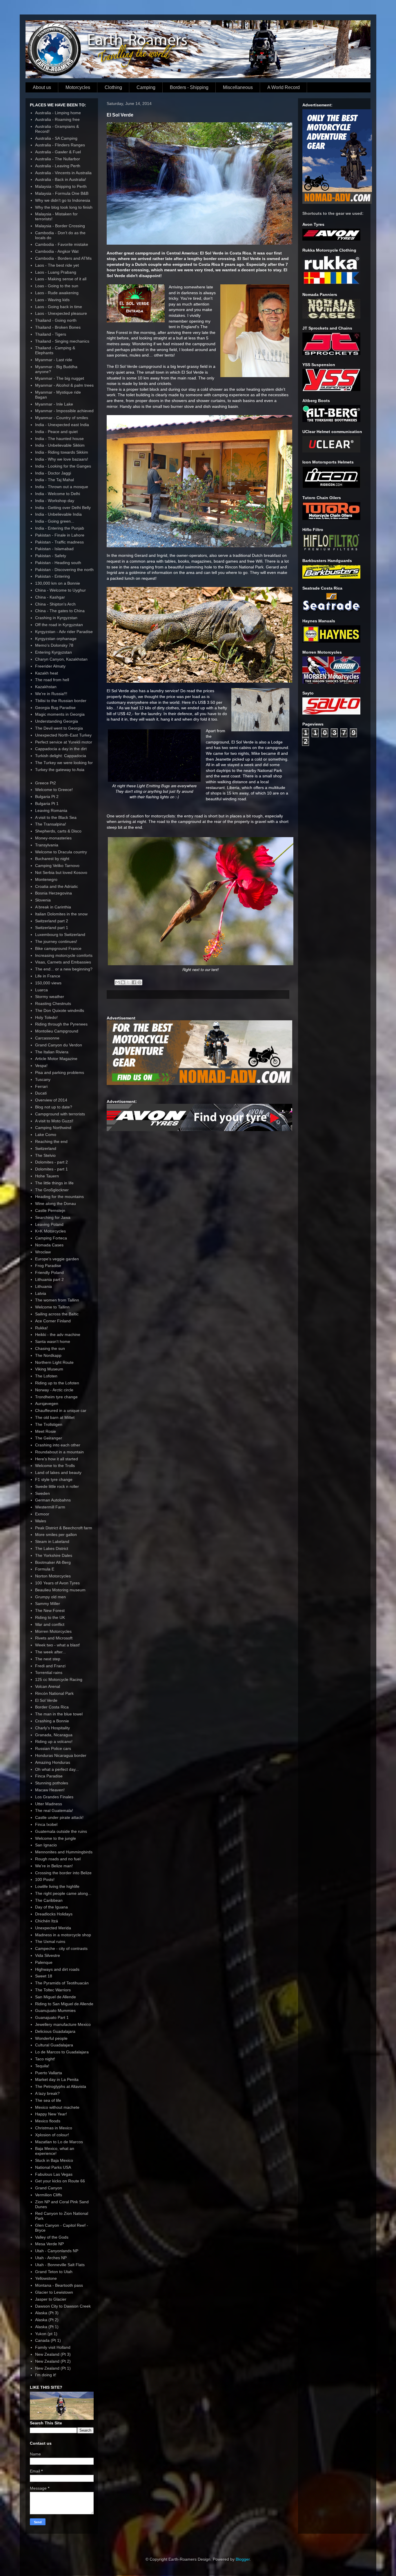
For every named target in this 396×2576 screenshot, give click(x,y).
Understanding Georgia (57, 721)
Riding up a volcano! (54, 1741)
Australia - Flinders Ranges (60, 145)
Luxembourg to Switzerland (60, 935)
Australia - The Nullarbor (58, 159)
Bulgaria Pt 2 (47, 797)
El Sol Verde (46, 1700)
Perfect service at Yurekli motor (64, 742)
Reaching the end (51, 1141)
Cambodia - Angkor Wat (57, 251)
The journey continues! (56, 941)
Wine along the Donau (56, 1204)
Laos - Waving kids (52, 300)
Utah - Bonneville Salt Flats (60, 2265)
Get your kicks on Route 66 (60, 2181)
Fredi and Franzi (50, 1666)
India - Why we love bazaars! (62, 459)
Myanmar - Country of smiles (62, 418)
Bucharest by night (52, 859)
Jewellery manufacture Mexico (63, 2024)
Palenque (44, 1962)
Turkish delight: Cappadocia (61, 756)
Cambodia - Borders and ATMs (63, 258)
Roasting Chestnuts (53, 1004)
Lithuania (43, 1286)
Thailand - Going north (56, 320)
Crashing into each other (58, 1445)
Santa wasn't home (53, 1341)
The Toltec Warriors (53, 1990)
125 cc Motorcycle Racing (59, 1679)
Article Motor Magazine (56, 1059)
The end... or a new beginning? (64, 969)
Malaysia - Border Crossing (60, 226)
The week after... (50, 1652)
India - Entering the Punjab (60, 528)
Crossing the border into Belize (63, 1873)
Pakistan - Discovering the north (64, 570)
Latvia (41, 1293)
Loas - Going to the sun (57, 286)
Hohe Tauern (47, 1176)
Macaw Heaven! (50, 1790)
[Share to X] (128, 982)
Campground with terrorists (60, 1114)
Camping (146, 87)
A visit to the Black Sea (56, 817)
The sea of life (48, 2100)
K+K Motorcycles (50, 1231)
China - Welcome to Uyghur (60, 590)
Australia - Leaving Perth (58, 166)
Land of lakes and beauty (58, 1472)
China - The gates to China (60, 611)
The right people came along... (63, 1893)
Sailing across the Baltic (57, 1314)
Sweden (42, 1493)
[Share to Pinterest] (139, 982)
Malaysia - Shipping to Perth (61, 186)
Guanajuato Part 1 (52, 2017)
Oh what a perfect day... (57, 1769)
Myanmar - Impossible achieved (64, 411)
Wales (41, 1521)
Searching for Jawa (53, 1217)
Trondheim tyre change (56, 1397)
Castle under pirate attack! (59, 1817)
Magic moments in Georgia (60, 714)
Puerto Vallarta (49, 2073)
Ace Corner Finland (53, 1321)
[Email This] (117, 982)
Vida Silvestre (48, 1955)
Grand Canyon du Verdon (59, 1045)
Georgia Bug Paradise (55, 708)
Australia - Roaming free (57, 119)
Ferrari (41, 1086)
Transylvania (47, 845)
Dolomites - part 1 (51, 1169)
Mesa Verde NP (49, 2244)
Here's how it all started (57, 1459)
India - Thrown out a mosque (62, 487)
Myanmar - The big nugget (60, 378)
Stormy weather (50, 997)
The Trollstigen (49, 1424)
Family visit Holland (53, 2347)
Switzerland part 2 (52, 921)
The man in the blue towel (59, 1714)
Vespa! (41, 1066)
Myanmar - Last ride (54, 360)
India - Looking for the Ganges (63, 466)
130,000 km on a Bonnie (58, 583)
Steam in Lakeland (52, 1541)
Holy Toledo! (46, 1017)
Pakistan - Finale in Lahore (60, 535)
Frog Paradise (48, 1266)
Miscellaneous (238, 87)
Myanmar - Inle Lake (54, 404)
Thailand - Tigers (51, 334)
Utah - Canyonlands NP (57, 2251)
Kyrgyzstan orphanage (56, 639)
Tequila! (42, 2066)
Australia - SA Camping (56, 138)
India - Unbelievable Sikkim (60, 445)
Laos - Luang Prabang (56, 272)
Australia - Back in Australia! (61, 179)
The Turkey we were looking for (64, 763)
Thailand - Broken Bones (58, 327)
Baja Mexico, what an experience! (55, 2151)
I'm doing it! (46, 2375)
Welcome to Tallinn (52, 1307)
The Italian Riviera (52, 1052)
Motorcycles (78, 87)
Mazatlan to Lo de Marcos (59, 2142)
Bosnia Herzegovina (53, 893)
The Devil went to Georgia (59, 728)
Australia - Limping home (58, 113)
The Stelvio (45, 1155)
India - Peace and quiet (56, 432)
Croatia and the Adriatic (57, 886)
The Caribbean (49, 1900)
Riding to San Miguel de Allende (64, 2004)
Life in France (48, 976)
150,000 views (48, 983)
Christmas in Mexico (54, 2128)
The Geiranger (49, 1438)
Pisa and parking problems (60, 1072)
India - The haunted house (59, 439)
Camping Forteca (51, 1238)
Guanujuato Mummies (55, 2010)
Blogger (243, 2559)
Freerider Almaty (50, 666)
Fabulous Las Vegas (54, 2174)
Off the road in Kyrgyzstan (59, 625)
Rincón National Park (54, 1693)
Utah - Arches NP (51, 2258)
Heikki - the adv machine (58, 1335)
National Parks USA (53, 2167)
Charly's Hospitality (52, 1728)
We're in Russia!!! (51, 694)
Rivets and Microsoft (54, 1638)
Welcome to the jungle (56, 1838)
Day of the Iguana (51, 1907)
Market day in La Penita (57, 2079)
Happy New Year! (51, 2114)
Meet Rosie (46, 1431)
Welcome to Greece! (54, 790)
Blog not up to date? (54, 1107)
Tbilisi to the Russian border (61, 701)
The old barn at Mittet (55, 1417)
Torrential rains (49, 1673)
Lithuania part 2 (49, 1279)
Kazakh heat (47, 673)
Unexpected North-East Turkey (63, 735)
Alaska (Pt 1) (47, 2327)
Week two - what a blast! (58, 1645)
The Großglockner (52, 1190)
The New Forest (50, 1610)
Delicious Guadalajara (55, 2031)
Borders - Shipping (189, 87)
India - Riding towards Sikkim (62, 452)
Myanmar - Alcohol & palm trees (64, 385)
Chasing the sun (50, 1348)
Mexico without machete (57, 2107)
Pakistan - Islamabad (54, 549)
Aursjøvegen (47, 1404)
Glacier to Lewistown (54, 2292)
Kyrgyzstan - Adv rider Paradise (64, 632)
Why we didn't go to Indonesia (63, 200)
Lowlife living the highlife (57, 1886)
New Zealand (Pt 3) (53, 2354)
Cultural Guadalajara (54, 2045)
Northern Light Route (54, 1362)
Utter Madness (49, 1804)
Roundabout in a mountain (59, 1452)
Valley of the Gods (52, 2237)
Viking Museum (49, 1369)
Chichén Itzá (47, 1921)
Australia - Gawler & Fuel (58, 152)
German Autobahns (53, 1500)
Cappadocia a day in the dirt (61, 749)
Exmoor (42, 1514)
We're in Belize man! (54, 1866)
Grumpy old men (50, 1597)
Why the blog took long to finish (64, 207)
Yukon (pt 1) (46, 2334)
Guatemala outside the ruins (61, 1831)
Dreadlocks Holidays (54, 1914)
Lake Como (46, 1135)
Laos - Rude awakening (57, 293)
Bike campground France (58, 948)
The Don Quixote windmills (60, 1010)
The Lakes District (52, 1548)
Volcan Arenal (48, 1686)
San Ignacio (46, 1845)
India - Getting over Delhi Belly (63, 508)
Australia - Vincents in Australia (63, 173)
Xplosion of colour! (52, 2135)
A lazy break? (47, 2093)
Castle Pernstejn (50, 1210)
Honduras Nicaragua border (61, 1755)
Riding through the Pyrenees (61, 1024)
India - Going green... (55, 521)
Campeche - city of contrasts (61, 1948)
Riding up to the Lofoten (57, 1383)
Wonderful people (51, 2038)
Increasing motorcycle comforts (64, 955)
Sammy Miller (48, 1604)
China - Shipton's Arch (55, 604)
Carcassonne (47, 1038)
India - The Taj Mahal (55, 480)
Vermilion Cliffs (49, 2195)
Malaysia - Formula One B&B (62, 193)
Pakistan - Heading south (58, 563)
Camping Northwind (53, 1128)
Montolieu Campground (57, 1031)
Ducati (41, 1093)
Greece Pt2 (46, 783)
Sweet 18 (44, 1976)
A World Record (284, 87)
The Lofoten (46, 1376)
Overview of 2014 (51, 1100)
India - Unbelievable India (58, 514)
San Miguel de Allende (56, 1997)
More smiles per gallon (56, 1535)
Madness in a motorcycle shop (63, 1935)
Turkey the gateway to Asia (60, 770)
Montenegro (46, 879)
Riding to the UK (50, 1617)
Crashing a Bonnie (52, 1721)
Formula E (45, 1569)
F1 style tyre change (54, 1479)
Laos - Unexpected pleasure (61, 313)
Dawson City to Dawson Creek (63, 2306)
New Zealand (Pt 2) (53, 2361)
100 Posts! (45, 1879)
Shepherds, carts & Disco (58, 831)
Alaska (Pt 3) (47, 2313)
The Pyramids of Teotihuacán (62, 1983)
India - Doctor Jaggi (53, 473)
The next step (48, 1659)
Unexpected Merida (53, 1928)
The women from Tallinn (57, 1300)
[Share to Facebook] (134, 982)
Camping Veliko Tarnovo (57, 866)
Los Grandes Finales (54, 1797)
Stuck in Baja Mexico (54, 2160)
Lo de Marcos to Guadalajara (62, 2052)
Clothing (113, 87)
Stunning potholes (52, 1783)
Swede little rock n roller (57, 1486)
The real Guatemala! (54, 1810)
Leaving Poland (49, 1224)
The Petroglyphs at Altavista (61, 2086)
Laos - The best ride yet (57, 265)
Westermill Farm (50, 1507)
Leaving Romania (51, 810)
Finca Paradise (49, 1776)
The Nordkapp (48, 1355)
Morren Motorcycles (53, 1631)
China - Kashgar (50, 597)
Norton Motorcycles (53, 1576)
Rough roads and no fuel (58, 1859)
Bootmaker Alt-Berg (53, 1562)
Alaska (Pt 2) (47, 2320)
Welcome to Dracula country (61, 852)
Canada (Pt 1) (48, 2340)
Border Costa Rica (52, 1707)
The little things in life (54, 1183)
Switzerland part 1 (52, 928)
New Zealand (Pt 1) (53, 2368)
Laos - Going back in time (59, 307)
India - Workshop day (55, 501)
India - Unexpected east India (62, 425)
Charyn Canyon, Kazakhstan (61, 659)
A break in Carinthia (53, 907)
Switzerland (46, 1148)
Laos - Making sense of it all (61, 279)
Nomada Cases (49, 1245)
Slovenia (43, 900)
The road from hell (52, 680)
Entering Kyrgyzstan (53, 652)
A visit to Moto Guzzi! (54, 1121)
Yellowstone (46, 2278)
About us (42, 87)
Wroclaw (43, 1252)
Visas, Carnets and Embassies (63, 962)
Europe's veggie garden (57, 1259)
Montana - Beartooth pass (59, 2285)
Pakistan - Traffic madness (59, 542)
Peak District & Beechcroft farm (64, 1528)
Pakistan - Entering (52, 576)
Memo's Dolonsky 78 (54, 645)
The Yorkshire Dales (54, 1555)
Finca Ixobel (46, 1824)
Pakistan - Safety (51, 556)
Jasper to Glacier (51, 2299)
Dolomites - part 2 (51, 1162)
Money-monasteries (53, 838)
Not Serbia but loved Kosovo (61, 872)
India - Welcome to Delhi (58, 494)
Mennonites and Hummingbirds (64, 1852)
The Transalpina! (51, 824)
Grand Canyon (49, 2188)
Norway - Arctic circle (54, 1390)
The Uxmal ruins (50, 1941)
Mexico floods (48, 2121)
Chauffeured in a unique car (61, 1410)
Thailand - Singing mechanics (62, 341)
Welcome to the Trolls (55, 1466)
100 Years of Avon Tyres (57, 1583)
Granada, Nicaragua (54, 1735)
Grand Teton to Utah (54, 2272)
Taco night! (45, 2059)
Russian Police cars (53, 1748)
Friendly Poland (49, 1272)
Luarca (41, 990)
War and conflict (50, 1624)
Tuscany (43, 1079)
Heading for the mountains (59, 1197)
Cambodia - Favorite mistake (62, 244)
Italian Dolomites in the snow (61, 914)
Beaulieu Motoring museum (60, 1590)
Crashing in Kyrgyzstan (56, 618)
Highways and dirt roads (57, 1969)
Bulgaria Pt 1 (47, 803)
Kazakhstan (46, 687)
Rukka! (41, 1328)
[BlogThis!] (123, 982)
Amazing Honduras (53, 1762)
